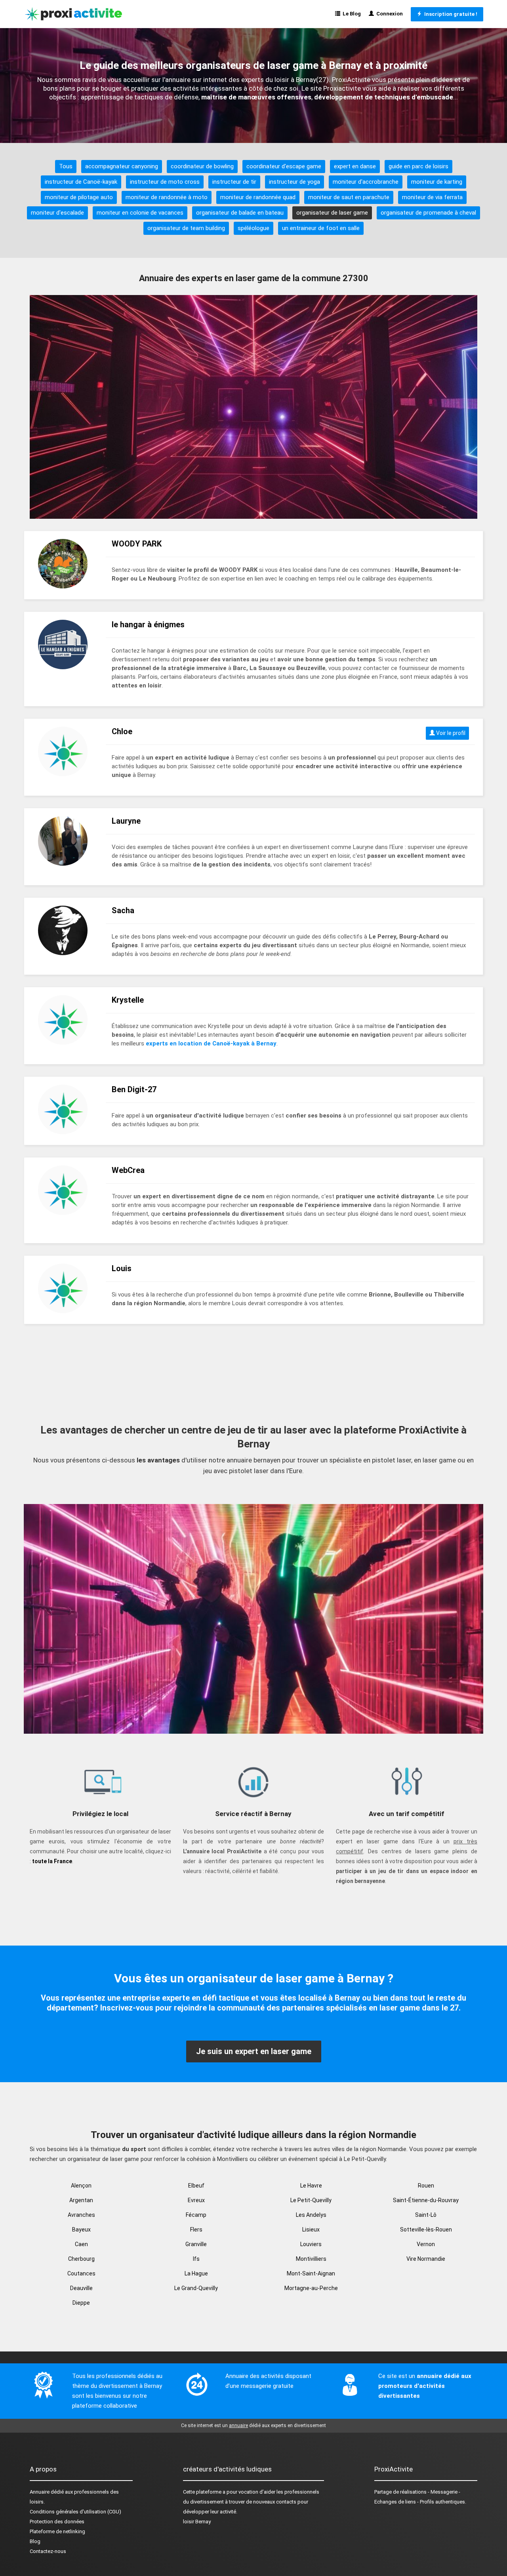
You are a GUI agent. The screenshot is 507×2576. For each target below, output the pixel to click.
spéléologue (253, 228)
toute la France (52, 1861)
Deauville (81, 2288)
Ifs (196, 2259)
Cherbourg (81, 2259)
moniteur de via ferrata (432, 197)
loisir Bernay (197, 2522)
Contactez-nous (48, 2551)
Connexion (388, 14)
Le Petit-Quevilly (311, 2200)
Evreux (196, 2200)
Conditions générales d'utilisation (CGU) (75, 2512)
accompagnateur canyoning (122, 166)
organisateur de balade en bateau (240, 213)
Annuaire (40, 2492)
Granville (196, 2244)
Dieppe (81, 2303)
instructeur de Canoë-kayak (81, 182)
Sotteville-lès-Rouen (426, 2229)
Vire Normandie (426, 2259)
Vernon (426, 2244)
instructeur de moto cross (165, 182)
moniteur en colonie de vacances (140, 213)
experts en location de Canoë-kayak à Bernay (211, 1043)
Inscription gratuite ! (450, 14)
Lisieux (311, 2229)
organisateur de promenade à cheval (428, 213)
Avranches (81, 2215)
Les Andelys (311, 2215)
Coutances (81, 2273)
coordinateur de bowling (202, 166)
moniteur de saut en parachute (349, 197)
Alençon (81, 2186)
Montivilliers (311, 2259)
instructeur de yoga (294, 182)
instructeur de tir (234, 182)
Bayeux (81, 2229)
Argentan (81, 2200)
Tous (66, 166)
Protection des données (57, 2522)
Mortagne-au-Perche (311, 2288)
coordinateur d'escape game (284, 166)
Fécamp (196, 2215)
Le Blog (351, 14)
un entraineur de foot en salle (321, 228)
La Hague (196, 2273)
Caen (81, 2244)
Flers (196, 2229)
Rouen (426, 2186)
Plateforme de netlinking (57, 2531)
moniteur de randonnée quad (258, 197)
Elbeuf (196, 2186)
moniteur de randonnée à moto (167, 197)
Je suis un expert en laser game (254, 2051)
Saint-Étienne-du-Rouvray (426, 2200)
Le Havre (311, 2186)
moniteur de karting (437, 182)
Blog (35, 2541)
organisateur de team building (186, 228)
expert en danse (355, 166)
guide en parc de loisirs (418, 166)
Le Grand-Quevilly (196, 2288)
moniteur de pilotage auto (79, 197)
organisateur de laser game (332, 213)
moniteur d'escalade (57, 213)
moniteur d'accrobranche (366, 182)
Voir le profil (450, 733)
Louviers (311, 2244)
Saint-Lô (426, 2215)
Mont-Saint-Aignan (311, 2273)
